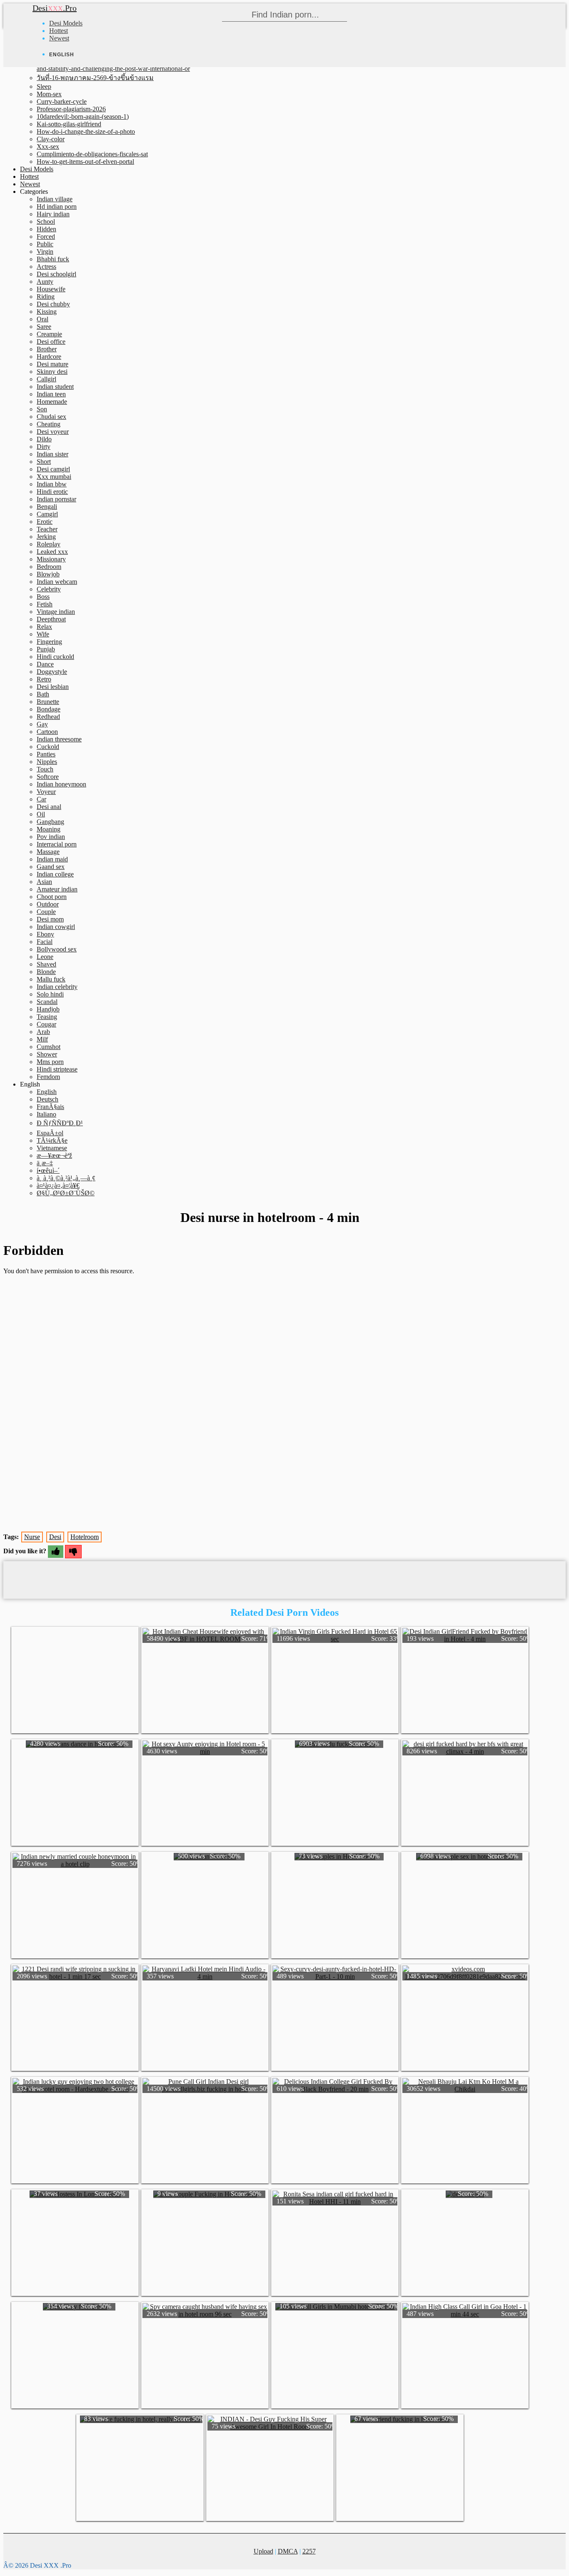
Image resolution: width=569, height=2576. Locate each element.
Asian (44, 882)
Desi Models (66, 23)
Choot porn (52, 897)
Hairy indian (53, 214)
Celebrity (49, 589)
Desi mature (52, 364)
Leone (45, 957)
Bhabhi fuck (53, 259)
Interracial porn (57, 844)
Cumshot (49, 1047)
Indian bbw (52, 484)
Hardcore (49, 357)
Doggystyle (52, 672)
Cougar (46, 1024)
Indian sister (52, 454)
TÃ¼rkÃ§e (52, 1140)
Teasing (47, 1017)
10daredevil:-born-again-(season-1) (83, 116)
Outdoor (48, 904)
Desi (55, 1537)
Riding (46, 297)
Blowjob (48, 574)
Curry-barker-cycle (62, 101)
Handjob (48, 1009)
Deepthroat (51, 619)
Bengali (47, 507)
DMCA (288, 2551)
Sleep (44, 86)
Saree (44, 327)
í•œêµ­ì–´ (48, 1170)
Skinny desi (52, 372)
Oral (42, 319)
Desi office (51, 342)
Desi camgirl (53, 469)
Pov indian (51, 837)
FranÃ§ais (50, 1107)
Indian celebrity (57, 987)
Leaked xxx (52, 552)
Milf (42, 1039)
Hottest (59, 31)
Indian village (55, 199)
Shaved (46, 964)
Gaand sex (51, 867)
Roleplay (49, 544)
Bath (43, 694)
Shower (47, 1054)
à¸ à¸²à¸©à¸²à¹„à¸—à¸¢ (66, 1178)
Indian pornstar (56, 499)
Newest (59, 38)
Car (41, 799)
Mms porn (50, 1062)
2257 (309, 2551)
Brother (47, 349)
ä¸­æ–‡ (45, 1163)
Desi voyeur (53, 432)
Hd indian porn (57, 207)
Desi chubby (53, 304)
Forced (46, 237)
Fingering (49, 642)
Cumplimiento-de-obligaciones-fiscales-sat (92, 154)
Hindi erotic (52, 492)
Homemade (52, 402)
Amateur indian (57, 889)
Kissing (47, 312)
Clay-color (51, 139)
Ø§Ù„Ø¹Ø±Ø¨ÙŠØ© (66, 1193)
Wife (43, 634)
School (46, 222)
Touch (45, 769)
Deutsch (47, 1099)
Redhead (48, 717)
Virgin (45, 252)
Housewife (51, 289)
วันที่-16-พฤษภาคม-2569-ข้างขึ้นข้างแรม (95, 78)
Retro (44, 679)
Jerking (46, 537)
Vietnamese (52, 1148)
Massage (48, 852)
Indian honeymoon (61, 784)
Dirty (44, 447)
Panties (46, 754)
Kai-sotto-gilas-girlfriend (69, 124)
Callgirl (46, 379)
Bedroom (49, 567)
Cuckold (48, 747)
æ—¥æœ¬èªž (54, 1155)
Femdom (48, 1077)
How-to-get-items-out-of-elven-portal (85, 161)
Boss (43, 597)
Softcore (48, 777)
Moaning (49, 829)
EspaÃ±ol (50, 1133)
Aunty (45, 282)
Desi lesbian (53, 687)
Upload (263, 2551)
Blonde (46, 972)
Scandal (47, 1002)
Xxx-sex (48, 146)
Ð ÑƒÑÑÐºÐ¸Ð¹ (60, 1123)
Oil (41, 814)
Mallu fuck (51, 979)
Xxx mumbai (54, 477)
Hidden (46, 229)
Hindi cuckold (55, 657)
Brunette (48, 702)
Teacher (47, 529)
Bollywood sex (57, 949)
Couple (46, 912)
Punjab (46, 649)
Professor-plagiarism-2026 (71, 109)
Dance (45, 664)
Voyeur (46, 792)
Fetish (45, 604)
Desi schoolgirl (56, 274)
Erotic (45, 522)
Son (42, 409)
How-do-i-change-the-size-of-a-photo (86, 131)
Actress (46, 267)
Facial (45, 942)
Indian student (55, 387)
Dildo (44, 439)
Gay (42, 724)
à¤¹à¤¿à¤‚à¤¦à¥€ (58, 1185)
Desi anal (49, 807)
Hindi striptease (57, 1069)
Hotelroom (85, 1537)
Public (45, 244)
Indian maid (52, 859)
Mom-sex (49, 94)
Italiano (46, 1114)
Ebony (45, 934)
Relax (44, 627)
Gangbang (50, 822)
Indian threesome (59, 739)
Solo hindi (50, 994)
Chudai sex (51, 417)
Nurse (32, 1537)
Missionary (51, 559)
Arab (43, 1032)
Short (44, 462)
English (47, 1092)
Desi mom (50, 919)
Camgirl (47, 514)
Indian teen (51, 394)
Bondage (49, 709)
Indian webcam (57, 582)
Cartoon (47, 732)
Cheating (49, 424)
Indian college (55, 874)
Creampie (49, 334)
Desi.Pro (55, 8)
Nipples (47, 762)
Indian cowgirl (56, 927)
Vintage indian (56, 612)
